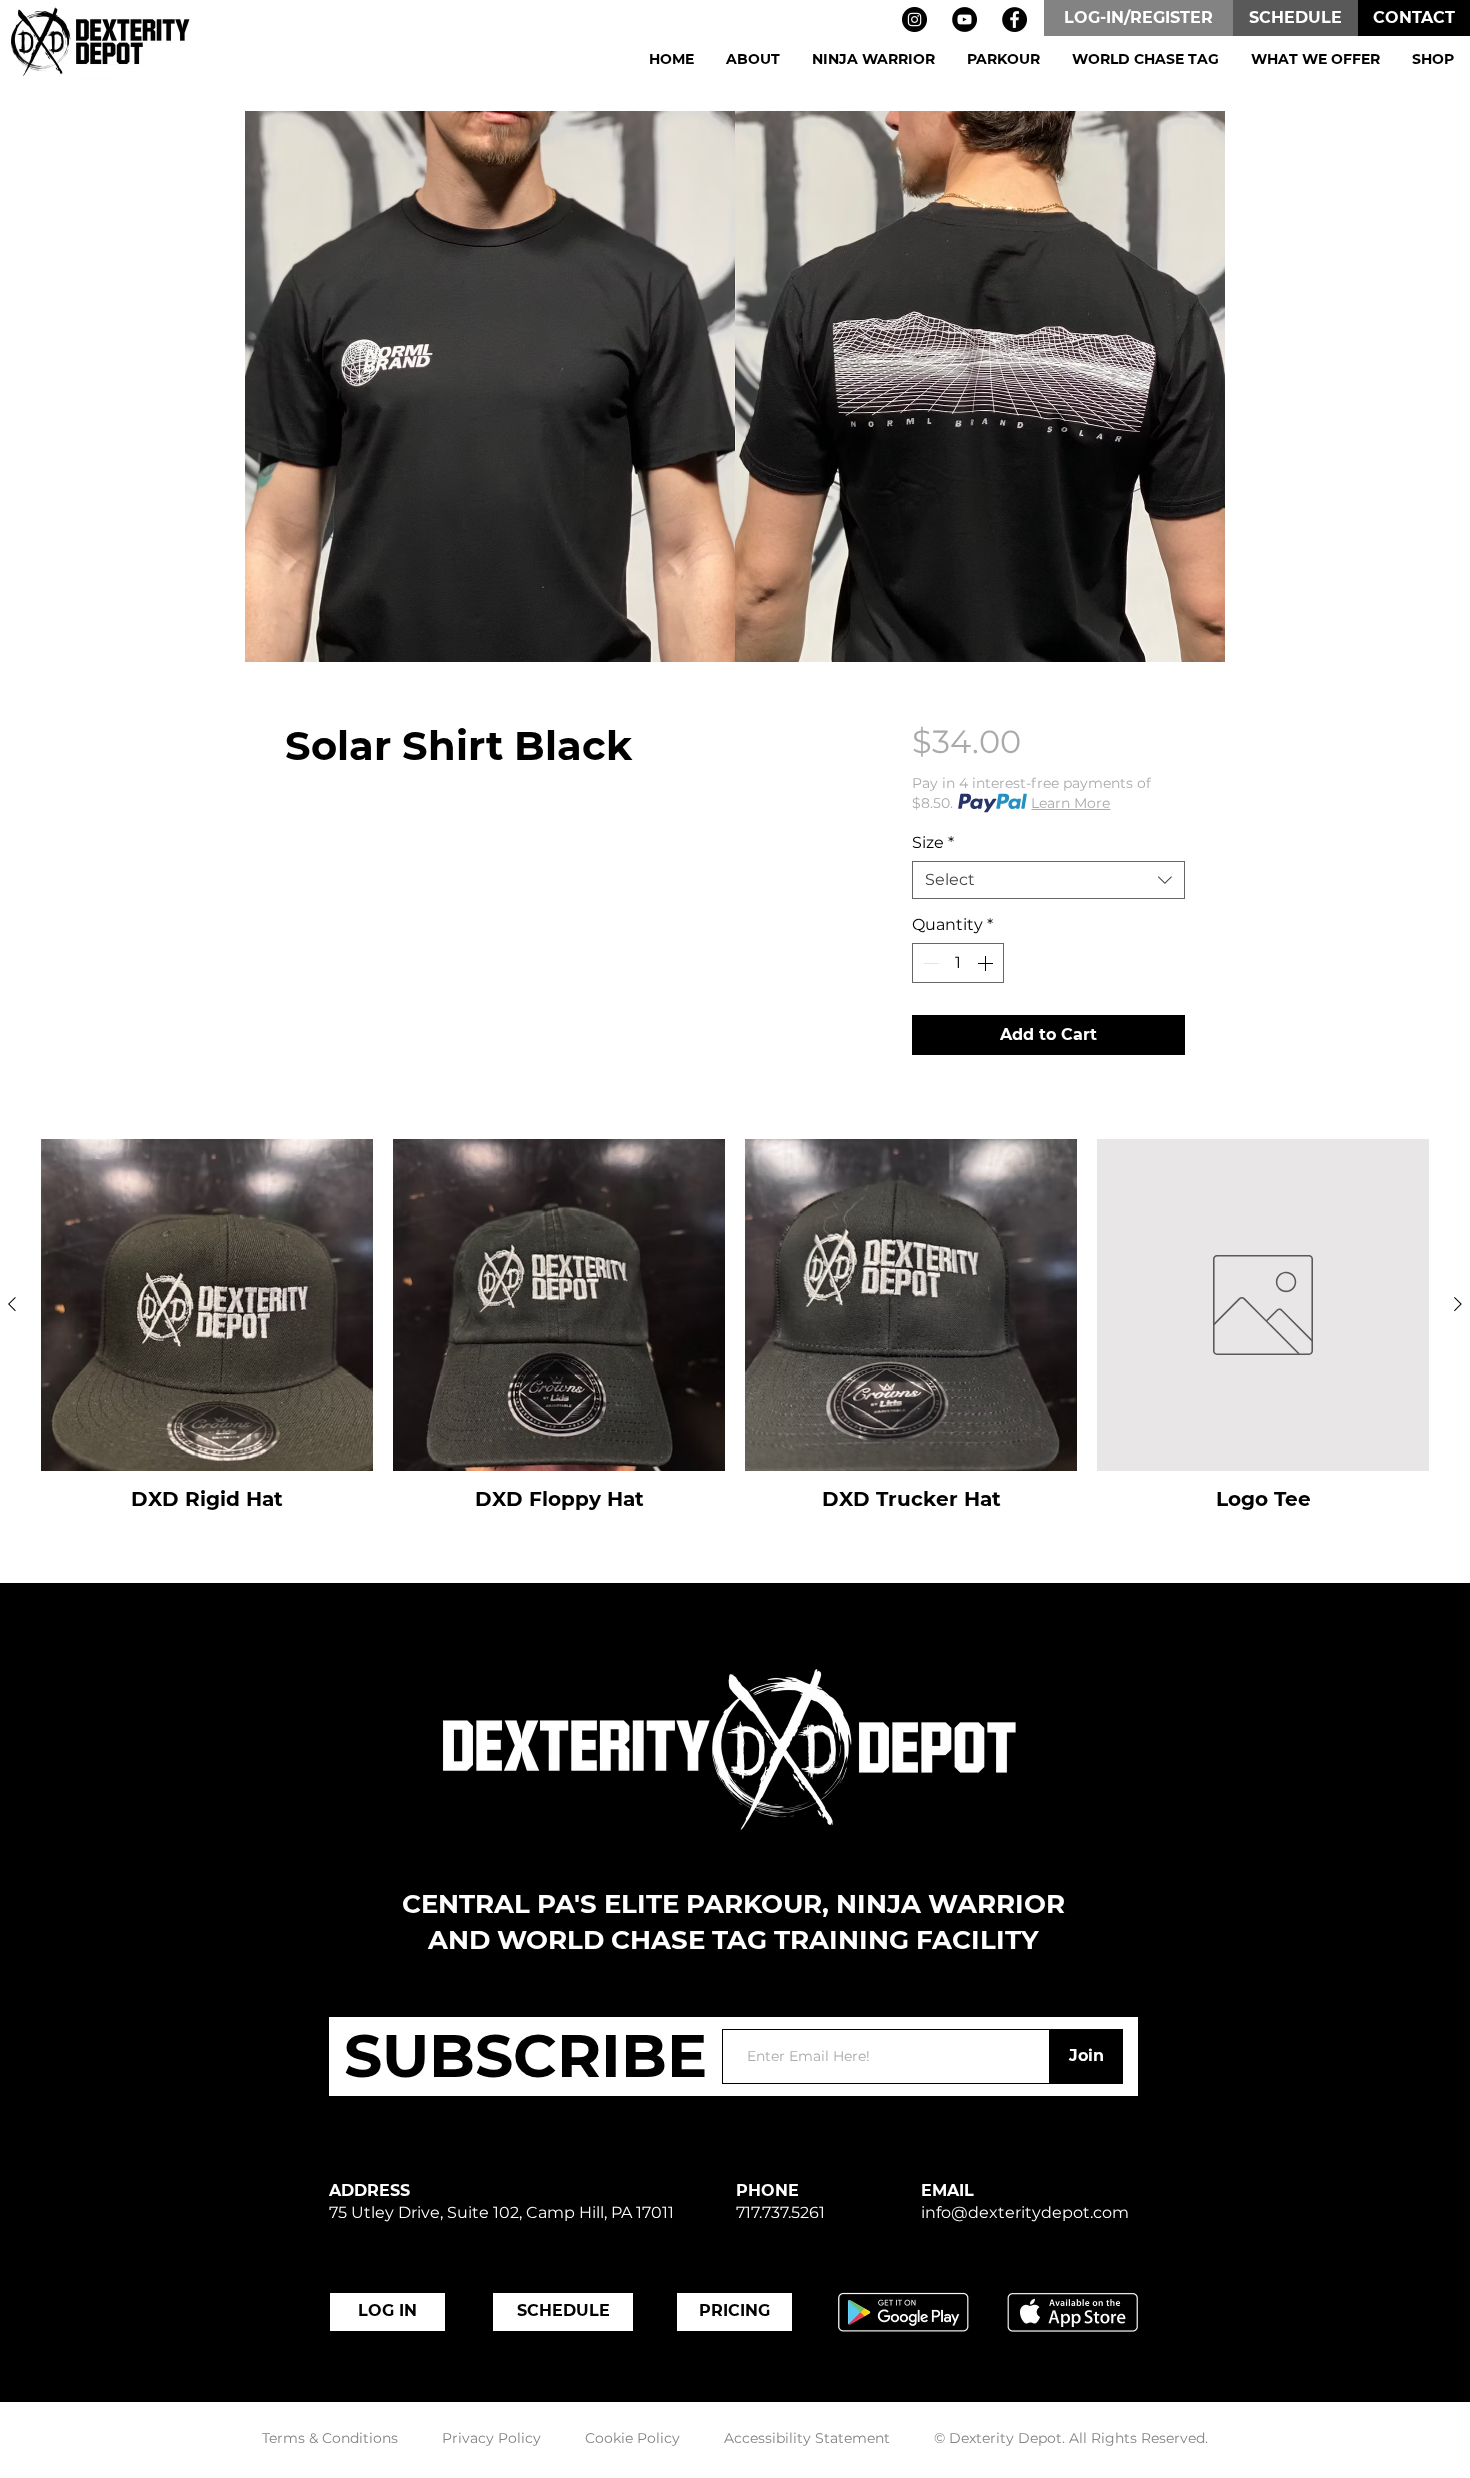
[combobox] (1048, 880)
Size (933, 842)
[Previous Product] (12, 1304)
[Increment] (987, 963)
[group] (735, 1338)
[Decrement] (929, 963)
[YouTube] (964, 19)
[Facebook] (1014, 19)
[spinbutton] (958, 963)
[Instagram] (914, 19)
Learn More (1070, 803)
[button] (753, 59)
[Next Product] (1458, 1304)
